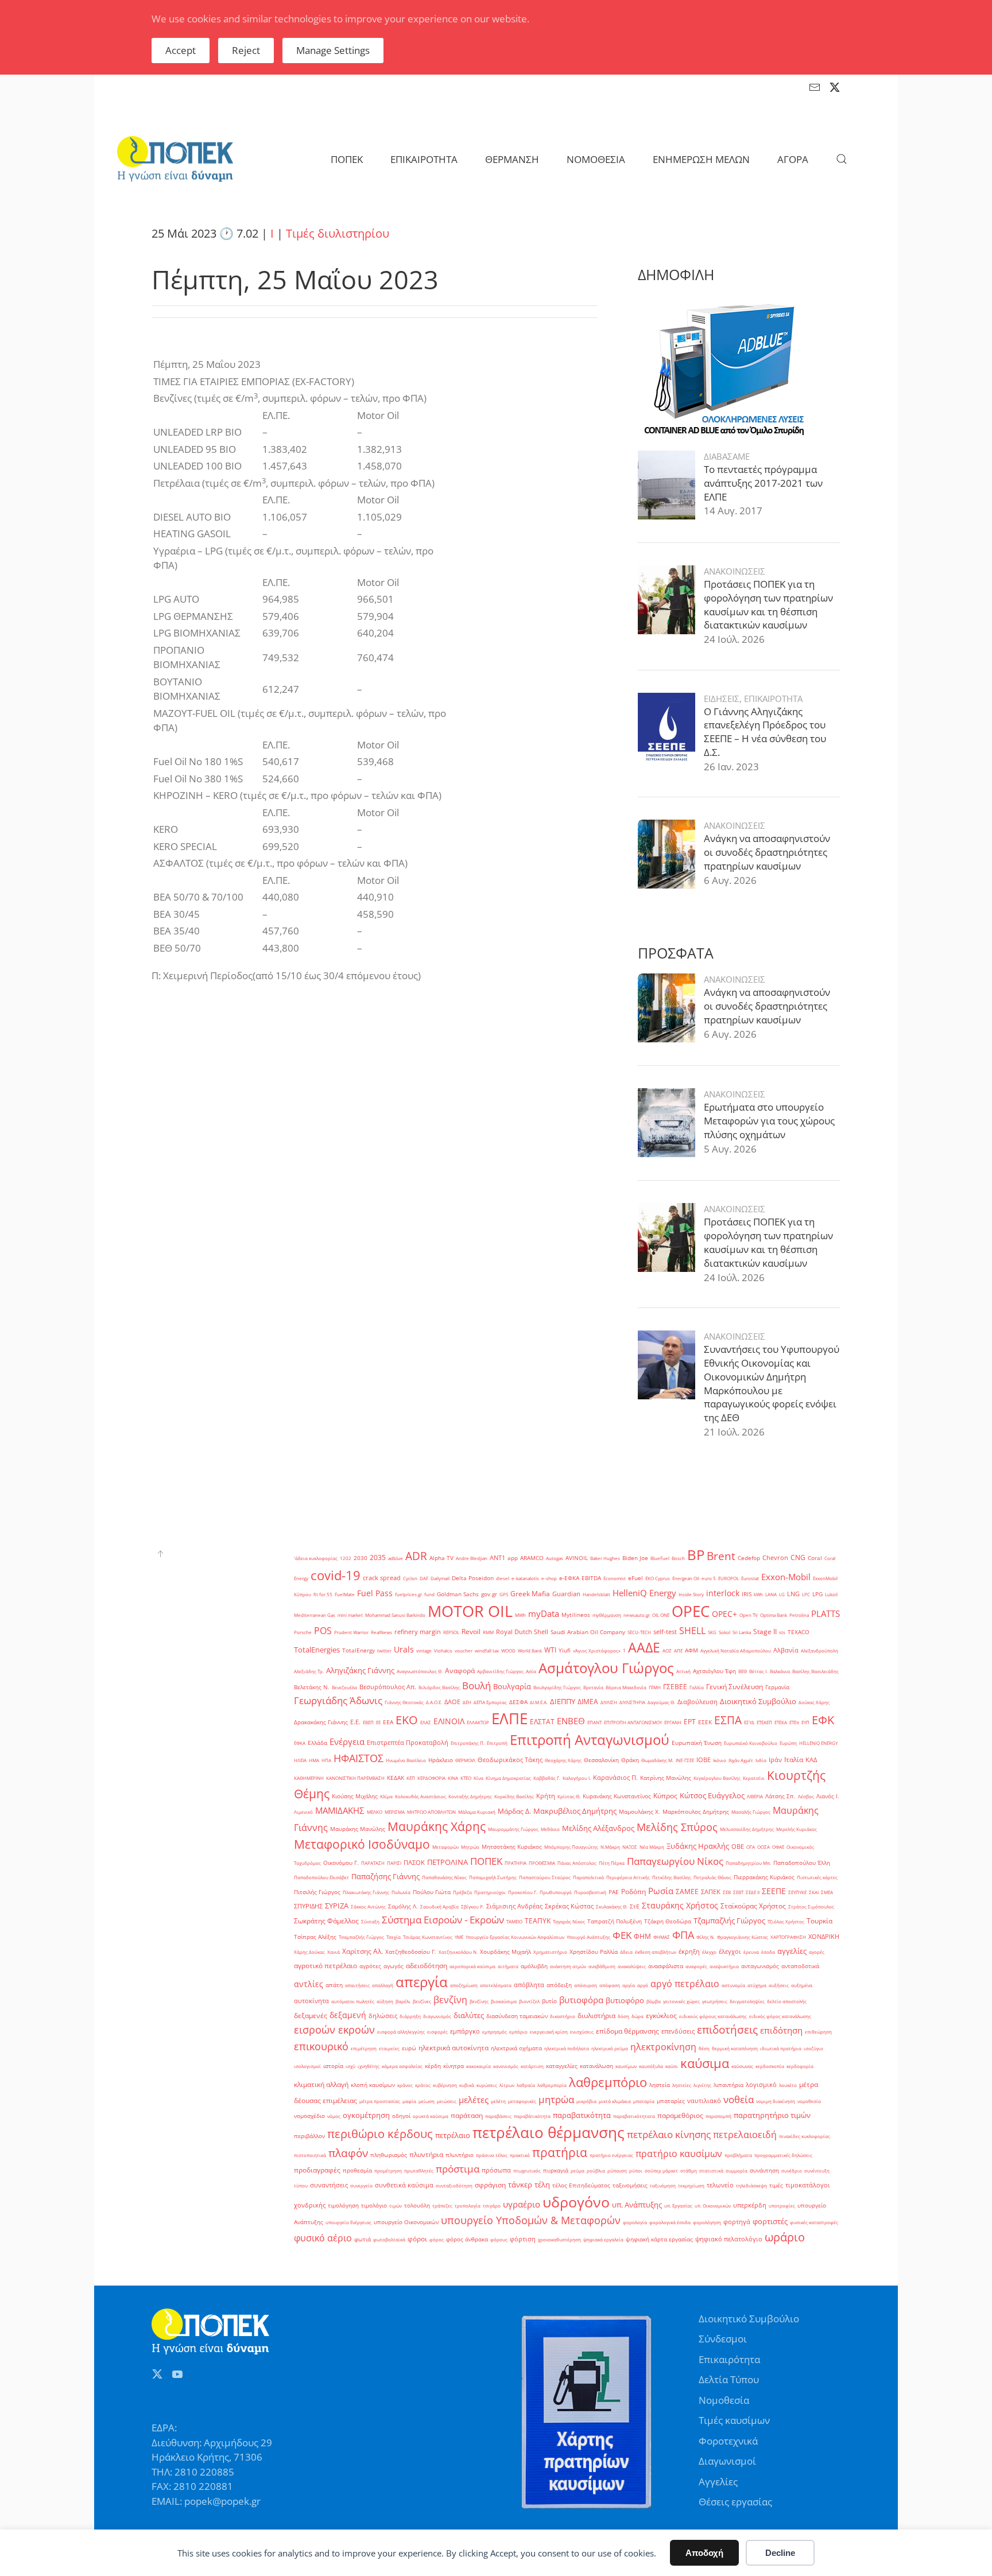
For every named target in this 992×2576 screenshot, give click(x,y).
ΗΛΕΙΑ (300, 1760)
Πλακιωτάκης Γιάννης (366, 1892)
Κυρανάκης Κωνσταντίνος (617, 1796)
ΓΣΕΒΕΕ (675, 1687)
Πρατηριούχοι (490, 1892)
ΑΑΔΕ (644, 1647)
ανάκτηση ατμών (568, 1966)
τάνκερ (520, 2185)
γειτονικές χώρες (681, 2001)
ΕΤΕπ (794, 1722)
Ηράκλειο (441, 1760)
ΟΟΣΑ (764, 1847)
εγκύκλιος (661, 2016)
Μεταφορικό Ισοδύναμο (362, 1844)
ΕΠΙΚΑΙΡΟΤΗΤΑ (773, 699)
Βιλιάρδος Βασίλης (439, 1687)
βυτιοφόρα (581, 2000)
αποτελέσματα (496, 1985)
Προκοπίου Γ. (523, 1892)
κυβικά (467, 2085)
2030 (361, 1558)
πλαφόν (348, 2153)
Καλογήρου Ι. (577, 1778)
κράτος (423, 2085)
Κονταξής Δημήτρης (470, 1796)
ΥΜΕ (459, 1937)
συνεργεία (361, 2185)
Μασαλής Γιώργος (751, 1812)
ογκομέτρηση (366, 2115)
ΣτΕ (635, 1906)
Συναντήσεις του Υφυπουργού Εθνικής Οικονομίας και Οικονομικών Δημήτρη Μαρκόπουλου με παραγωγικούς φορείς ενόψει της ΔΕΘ (772, 1383)
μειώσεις (447, 2101)
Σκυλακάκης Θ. (612, 1906)
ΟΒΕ (738, 1846)
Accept (181, 50)
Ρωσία (661, 1891)
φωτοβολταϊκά (389, 2239)
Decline (780, 2553)
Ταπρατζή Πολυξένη (615, 1921)
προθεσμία (357, 2170)
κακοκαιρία (478, 2066)
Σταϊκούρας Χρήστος (753, 1906)
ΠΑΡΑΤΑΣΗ (373, 1863)
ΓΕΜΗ (655, 1687)
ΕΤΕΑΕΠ (764, 1722)
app (513, 1558)
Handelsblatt (596, 1594)
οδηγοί (401, 2116)
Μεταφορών (445, 1847)
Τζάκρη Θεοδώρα (668, 1921)
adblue (396, 1558)
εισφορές (437, 2032)
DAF (424, 1578)
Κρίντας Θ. (569, 1796)
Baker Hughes (605, 1558)
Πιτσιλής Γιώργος (317, 1892)
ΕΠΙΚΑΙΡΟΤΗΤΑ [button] (424, 159)
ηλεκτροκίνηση (663, 2047)
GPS (504, 1594)
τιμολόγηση (343, 2205)
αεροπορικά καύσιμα (472, 1966)
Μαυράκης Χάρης (437, 1826)
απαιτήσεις (357, 1985)
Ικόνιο (720, 1760)
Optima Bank (774, 1615)
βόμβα (654, 2001)
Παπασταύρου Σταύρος (545, 1877)
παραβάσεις (498, 2116)
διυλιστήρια (596, 2016)
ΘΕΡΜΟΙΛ (465, 1760)
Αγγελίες (718, 2482)
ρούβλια (596, 2170)
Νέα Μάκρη (652, 1847)
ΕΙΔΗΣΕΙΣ (722, 699)
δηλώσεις (383, 2016)
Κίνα (478, 1778)
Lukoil (831, 1594)
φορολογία (635, 2222)
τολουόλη (417, 2205)
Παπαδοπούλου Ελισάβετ (321, 1877)
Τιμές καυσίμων (734, 2420)
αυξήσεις (779, 1985)
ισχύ (350, 2066)
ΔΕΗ (467, 1702)
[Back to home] (175, 159)
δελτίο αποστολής (787, 2001)
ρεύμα (578, 2170)
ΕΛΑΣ (426, 1722)
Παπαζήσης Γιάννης (385, 1876)
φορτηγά (737, 2222)
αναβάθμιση (602, 1966)
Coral (815, 1558)
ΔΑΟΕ (452, 1702)
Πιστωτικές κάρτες (817, 1877)
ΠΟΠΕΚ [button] (347, 159)
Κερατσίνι (754, 1778)
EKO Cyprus (658, 1578)
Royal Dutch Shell (522, 1632)
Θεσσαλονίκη (601, 1760)
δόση (623, 2016)
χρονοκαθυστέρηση (559, 2239)
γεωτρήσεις (715, 2001)
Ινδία (761, 1760)
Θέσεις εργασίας (735, 2502)
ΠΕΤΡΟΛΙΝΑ (447, 1862)
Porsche (303, 1632)
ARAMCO (532, 1558)
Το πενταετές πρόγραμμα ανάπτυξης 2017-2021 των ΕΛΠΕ (763, 483)
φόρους (499, 2239)
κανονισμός (506, 2066)
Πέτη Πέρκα (612, 1863)
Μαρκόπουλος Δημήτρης (696, 1812)
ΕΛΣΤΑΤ (542, 1722)
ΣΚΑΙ (814, 1892)
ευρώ (409, 2048)
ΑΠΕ (678, 1650)
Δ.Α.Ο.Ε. (434, 1702)
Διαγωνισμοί (727, 2461)
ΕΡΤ (690, 1722)
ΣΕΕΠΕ (774, 1891)
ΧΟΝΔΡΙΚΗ (824, 1937)
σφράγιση (490, 2185)
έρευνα (751, 1952)
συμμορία (737, 2170)
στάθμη (689, 2170)
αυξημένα (802, 1985)
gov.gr (489, 1594)
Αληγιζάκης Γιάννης (360, 1670)
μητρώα (556, 2099)
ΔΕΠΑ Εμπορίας (490, 1702)
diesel (503, 1578)
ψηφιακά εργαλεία (603, 2239)
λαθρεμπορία (552, 2085)
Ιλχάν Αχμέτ (741, 1760)
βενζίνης (479, 2001)
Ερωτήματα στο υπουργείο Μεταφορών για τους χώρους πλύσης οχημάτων (769, 1121)
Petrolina (799, 1615)
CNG (798, 1557)
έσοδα (768, 1952)
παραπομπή (718, 2116)
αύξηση (385, 2001)
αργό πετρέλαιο (685, 1984)
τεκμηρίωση (691, 2185)
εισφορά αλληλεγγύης (401, 2032)
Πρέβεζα (462, 1892)
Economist (615, 1578)
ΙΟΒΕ (704, 1760)
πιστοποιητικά (310, 2155)
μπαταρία (644, 2101)
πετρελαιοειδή (745, 2135)
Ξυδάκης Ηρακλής (698, 1846)
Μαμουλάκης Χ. (640, 1812)
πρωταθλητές (419, 2170)
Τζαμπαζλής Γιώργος (729, 1921)
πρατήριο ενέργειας (611, 2155)
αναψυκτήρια (724, 1966)
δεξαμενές (311, 2016)
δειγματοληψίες (747, 2001)
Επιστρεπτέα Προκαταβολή (408, 1743)
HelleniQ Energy (644, 1593)
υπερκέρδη (750, 2205)
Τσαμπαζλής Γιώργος (361, 1937)
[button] (842, 159)
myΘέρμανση (607, 1615)
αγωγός (394, 1966)
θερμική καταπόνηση (735, 2048)
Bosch (678, 1558)
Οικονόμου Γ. (341, 1863)
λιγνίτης (702, 2085)
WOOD (508, 1650)
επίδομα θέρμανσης (627, 2031)
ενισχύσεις (582, 2032)
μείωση (427, 2101)
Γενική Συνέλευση (735, 1687)
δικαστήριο (563, 2016)
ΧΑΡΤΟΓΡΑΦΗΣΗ (788, 1937)
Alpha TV (441, 1558)
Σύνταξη (370, 1921)
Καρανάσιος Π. (615, 1778)
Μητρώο (470, 1847)
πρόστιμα (458, 2168)
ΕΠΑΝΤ (594, 1722)
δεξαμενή (348, 2015)
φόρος (437, 2239)
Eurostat (750, 1578)
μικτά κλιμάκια (615, 2101)
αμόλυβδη (534, 1966)
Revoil (471, 1632)
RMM (488, 1632)
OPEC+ (724, 1614)
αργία (629, 1985)
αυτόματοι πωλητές (353, 2001)
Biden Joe (635, 1558)
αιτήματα (508, 1966)
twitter (384, 1650)
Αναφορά (460, 1671)
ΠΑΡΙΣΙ (394, 1863)
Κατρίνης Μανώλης (666, 1778)
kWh (758, 1594)
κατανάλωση (596, 2066)
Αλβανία (786, 1650)
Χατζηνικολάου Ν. (458, 1952)
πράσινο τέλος (492, 2155)
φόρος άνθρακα (467, 2239)
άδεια (626, 1952)
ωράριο (785, 2237)
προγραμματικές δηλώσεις (783, 2155)
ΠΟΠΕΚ (486, 1861)
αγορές (817, 1952)
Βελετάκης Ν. (312, 1687)
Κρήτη (546, 1796)
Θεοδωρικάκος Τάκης (510, 1760)
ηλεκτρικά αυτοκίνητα (454, 2048)
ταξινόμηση (663, 2185)
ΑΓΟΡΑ (793, 159)
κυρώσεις (487, 2085)
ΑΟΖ (667, 1650)
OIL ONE (661, 1615)
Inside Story (691, 1594)
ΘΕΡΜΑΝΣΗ (512, 159)
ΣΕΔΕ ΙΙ (753, 1892)
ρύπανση (617, 2170)
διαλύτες (469, 2015)
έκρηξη (689, 1952)
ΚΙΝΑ (453, 1778)
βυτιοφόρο (625, 2000)
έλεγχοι (730, 1952)
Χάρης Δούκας (309, 1952)
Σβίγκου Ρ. (472, 1906)
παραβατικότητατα (634, 2116)
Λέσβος (806, 1796)
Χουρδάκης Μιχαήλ (505, 1952)
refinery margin (418, 1632)
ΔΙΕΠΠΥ (563, 1701)
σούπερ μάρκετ (661, 2170)
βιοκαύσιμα (504, 2001)
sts (782, 1632)
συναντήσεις (329, 2185)
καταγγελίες (562, 2066)
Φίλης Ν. (706, 1937)
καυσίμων (626, 2066)
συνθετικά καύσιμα (404, 2185)
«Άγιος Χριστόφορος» (597, 1650)
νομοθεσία (809, 2101)
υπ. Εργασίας (678, 2205)
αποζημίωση (464, 1985)
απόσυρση (586, 1985)
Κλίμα (386, 1796)
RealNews (381, 1632)
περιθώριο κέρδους (380, 2133)
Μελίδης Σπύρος (677, 1827)
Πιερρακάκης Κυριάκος (764, 1877)
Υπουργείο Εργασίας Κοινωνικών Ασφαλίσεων (515, 1937)
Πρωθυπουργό (556, 1892)
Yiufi (565, 1650)
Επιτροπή (497, 1743)
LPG (817, 1594)
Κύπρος (665, 1796)
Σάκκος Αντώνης (368, 1906)
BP (696, 1555)
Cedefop (749, 1558)
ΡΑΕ (614, 1892)
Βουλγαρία (512, 1686)
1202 (346, 1558)
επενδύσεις (678, 2031)
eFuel (635, 1578)
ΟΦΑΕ (778, 1847)
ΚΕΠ (411, 1778)
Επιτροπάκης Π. (468, 1743)
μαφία (409, 2101)
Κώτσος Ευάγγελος (712, 1795)
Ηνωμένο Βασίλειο (406, 1760)
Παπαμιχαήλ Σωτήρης (493, 1877)
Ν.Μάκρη (610, 1847)
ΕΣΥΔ (749, 1722)
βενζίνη (450, 2000)
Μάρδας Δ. (514, 1811)
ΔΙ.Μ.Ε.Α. (539, 1702)
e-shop (549, 1578)
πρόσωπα (496, 2170)
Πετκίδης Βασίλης (672, 1877)
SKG (712, 1632)
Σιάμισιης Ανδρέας (514, 1906)
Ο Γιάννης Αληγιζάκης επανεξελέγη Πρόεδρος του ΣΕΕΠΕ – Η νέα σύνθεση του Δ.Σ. (765, 732)
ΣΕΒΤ (738, 1892)
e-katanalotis (525, 1578)
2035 (378, 1557)
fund (429, 1594)
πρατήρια (560, 2152)
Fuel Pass (375, 1593)
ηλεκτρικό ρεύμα (610, 2048)
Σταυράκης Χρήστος (680, 1905)
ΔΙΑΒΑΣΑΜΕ (727, 456)
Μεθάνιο (550, 1829)
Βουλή (476, 1685)
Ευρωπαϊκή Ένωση (697, 1743)
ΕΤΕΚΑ (781, 1722)
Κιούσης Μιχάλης (355, 1796)
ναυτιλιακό (704, 2101)
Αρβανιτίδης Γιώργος (500, 1671)
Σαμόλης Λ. (403, 1906)
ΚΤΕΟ (466, 1778)
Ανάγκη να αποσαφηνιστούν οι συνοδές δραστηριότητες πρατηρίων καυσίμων (767, 852)
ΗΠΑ (326, 1760)
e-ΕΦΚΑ (569, 1578)
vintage (424, 1650)
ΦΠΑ (683, 1935)
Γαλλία (697, 1687)
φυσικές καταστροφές (814, 2222)
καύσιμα (705, 2063)
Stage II (765, 1632)
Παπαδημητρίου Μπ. (748, 1863)
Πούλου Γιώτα (432, 1892)
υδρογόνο (576, 2202)
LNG (793, 1594)
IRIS (747, 1594)
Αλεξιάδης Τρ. (309, 1671)
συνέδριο (792, 2170)
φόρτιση (523, 2239)
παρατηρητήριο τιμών (772, 2115)
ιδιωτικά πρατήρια (781, 2048)
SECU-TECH (639, 1632)
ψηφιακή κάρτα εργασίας (659, 2239)
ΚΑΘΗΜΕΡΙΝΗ (309, 1778)
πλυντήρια (426, 2154)
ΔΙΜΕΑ (588, 1702)
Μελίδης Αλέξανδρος (598, 1828)
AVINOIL (577, 1558)
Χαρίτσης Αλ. (363, 1951)
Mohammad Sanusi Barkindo (395, 1615)
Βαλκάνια (780, 1671)
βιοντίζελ (529, 2001)
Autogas (555, 1558)
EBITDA (591, 1578)
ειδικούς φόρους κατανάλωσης (713, 2016)
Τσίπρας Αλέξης (315, 1937)
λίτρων (507, 2085)
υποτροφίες (782, 2205)
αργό (643, 1985)
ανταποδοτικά (800, 1966)
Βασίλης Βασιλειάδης (815, 1671)
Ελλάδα (317, 1743)
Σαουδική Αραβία (439, 1906)
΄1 (624, 1650)
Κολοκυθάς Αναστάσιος (421, 1796)
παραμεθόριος (680, 2115)
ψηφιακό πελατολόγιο (729, 2239)
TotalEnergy (359, 1650)
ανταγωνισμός (760, 1966)
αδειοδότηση (427, 1966)
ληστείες (682, 2085)
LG (782, 1594)
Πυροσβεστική (590, 1892)
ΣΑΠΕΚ (711, 1892)
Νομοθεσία (724, 2400)
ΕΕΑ (388, 1722)
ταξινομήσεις (630, 2185)
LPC (806, 1594)
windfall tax (487, 1650)
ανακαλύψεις (632, 1966)
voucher (464, 1650)
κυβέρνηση (445, 2085)
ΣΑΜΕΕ (687, 1892)
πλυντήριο (460, 2155)
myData (544, 1614)
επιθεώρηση (818, 2032)
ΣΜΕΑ (827, 1892)
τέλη (542, 2185)
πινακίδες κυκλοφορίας (805, 2136)
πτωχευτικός (527, 2170)
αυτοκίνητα (311, 2001)
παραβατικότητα (582, 2115)
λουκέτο (788, 2085)
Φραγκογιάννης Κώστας (743, 1937)
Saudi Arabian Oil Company (588, 1632)
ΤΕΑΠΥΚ (538, 1921)
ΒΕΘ (743, 1671)
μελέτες (474, 2100)
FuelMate (345, 1594)
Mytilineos (576, 1615)
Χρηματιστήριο (550, 1952)
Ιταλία (794, 1760)
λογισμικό (761, 2085)
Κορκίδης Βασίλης (514, 1796)
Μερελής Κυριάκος (797, 1829)
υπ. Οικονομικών (713, 2205)
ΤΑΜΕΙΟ (514, 1921)
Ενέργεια (347, 1741)
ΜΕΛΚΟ (375, 1812)
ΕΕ (378, 1722)
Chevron (775, 1558)
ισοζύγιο (813, 2048)
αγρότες (370, 1966)
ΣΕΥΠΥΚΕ (797, 1892)
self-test (665, 1632)
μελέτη (498, 2101)
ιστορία (333, 2066)
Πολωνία (401, 1892)
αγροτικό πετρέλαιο (325, 1966)
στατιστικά (711, 2170)
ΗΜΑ (314, 1760)
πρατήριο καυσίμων (679, 2154)
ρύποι (636, 2170)
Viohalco (443, 1650)
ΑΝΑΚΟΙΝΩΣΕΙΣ (735, 571)
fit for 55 (323, 1594)
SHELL (692, 1631)
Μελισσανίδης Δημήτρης (747, 1829)
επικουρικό (321, 2046)
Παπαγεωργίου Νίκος (675, 1861)
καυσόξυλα (651, 2066)
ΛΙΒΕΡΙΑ (755, 1796)
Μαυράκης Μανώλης (358, 1829)
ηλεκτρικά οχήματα (516, 2048)
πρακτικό (520, 2155)
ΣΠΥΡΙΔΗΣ (308, 1906)
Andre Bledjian (472, 1558)
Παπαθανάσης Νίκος (444, 1877)
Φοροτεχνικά (728, 2441)
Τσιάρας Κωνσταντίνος (428, 1937)
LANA (771, 1594)
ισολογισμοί (307, 2066)
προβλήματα (738, 2155)
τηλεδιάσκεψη (751, 2185)
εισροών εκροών (334, 2030)
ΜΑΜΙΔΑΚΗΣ (340, 1810)
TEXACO (799, 1632)
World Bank (530, 1650)
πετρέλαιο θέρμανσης (549, 2132)
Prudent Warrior (351, 1632)
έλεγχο (709, 1952)
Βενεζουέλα (344, 1687)
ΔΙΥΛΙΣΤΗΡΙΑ (632, 1702)
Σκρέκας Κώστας (569, 1906)
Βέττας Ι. (758, 1671)
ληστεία (660, 2085)
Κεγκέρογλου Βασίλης (717, 1778)
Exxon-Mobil (786, 1577)
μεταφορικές (522, 2101)
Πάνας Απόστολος (577, 1863)
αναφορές (696, 1966)
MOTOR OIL (470, 1611)
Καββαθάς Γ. (547, 1778)
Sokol (724, 1632)
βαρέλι (403, 2001)
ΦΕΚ (622, 1935)
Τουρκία (819, 1921)
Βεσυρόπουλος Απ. (388, 1687)
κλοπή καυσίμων (373, 2085)
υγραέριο (522, 2204)
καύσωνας (742, 2066)
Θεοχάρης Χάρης (563, 1760)
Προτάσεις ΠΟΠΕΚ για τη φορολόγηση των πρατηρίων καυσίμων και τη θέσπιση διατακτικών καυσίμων (768, 604)
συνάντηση (764, 2170)
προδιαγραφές (317, 2170)
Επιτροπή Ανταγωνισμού (590, 1740)
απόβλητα (529, 1985)
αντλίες (309, 1984)
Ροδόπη (633, 1892)
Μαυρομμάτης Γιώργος (513, 1829)
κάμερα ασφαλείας (402, 2066)
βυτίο (549, 2001)
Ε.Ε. (355, 1722)
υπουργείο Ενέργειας (348, 2222)
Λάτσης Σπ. (780, 1796)
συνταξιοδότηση (454, 2185)
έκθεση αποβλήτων (656, 1952)
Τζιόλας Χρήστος (786, 1921)
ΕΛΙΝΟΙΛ (449, 1721)
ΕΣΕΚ (705, 1722)
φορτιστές (770, 2221)
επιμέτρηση (364, 2048)
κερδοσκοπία (770, 2066)
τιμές (776, 2185)
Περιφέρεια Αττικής (628, 1877)
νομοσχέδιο (309, 2116)
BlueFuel (660, 1558)
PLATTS (826, 1613)
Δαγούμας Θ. (661, 1702)
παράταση (467, 2115)
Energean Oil (686, 1578)
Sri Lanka (742, 1632)
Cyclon (410, 1578)
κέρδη (433, 2066)
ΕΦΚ (823, 1720)
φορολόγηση (707, 2222)
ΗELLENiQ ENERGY (818, 1743)
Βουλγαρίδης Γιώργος (557, 1687)
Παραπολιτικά (588, 1877)
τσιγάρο (492, 2205)
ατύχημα (757, 1985)
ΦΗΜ (642, 1936)
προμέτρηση (388, 2170)
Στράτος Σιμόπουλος (811, 1906)
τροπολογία (468, 2205)
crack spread (382, 1578)
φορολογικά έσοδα (670, 2222)
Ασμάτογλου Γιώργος (606, 1668)
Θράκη (630, 1760)
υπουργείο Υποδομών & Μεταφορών (531, 2220)
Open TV (749, 1615)
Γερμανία (777, 1687)
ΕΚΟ (407, 1720)
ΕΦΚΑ (300, 1743)
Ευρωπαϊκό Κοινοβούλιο (751, 1743)
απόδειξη (559, 1985)
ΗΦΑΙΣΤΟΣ (359, 1758)
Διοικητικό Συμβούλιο (758, 1701)
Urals (404, 1649)
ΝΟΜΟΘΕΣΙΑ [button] (596, 159)
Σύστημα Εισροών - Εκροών (443, 1919)
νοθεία (739, 2099)
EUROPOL (728, 1578)
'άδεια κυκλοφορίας (316, 1558)
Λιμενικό (303, 1812)
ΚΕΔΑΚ (396, 1778)
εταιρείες (389, 2048)
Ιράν (775, 1760)
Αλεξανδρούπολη (819, 1650)
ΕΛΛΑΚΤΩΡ (478, 1722)
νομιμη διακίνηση (776, 2101)
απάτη (334, 1985)
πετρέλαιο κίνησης (669, 2134)
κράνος (405, 2085)
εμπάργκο (465, 2031)
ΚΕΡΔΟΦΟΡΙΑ (431, 1778)
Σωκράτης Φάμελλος (326, 1921)
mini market (350, 1615)
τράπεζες (442, 2205)
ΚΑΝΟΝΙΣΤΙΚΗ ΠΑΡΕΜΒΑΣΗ (355, 1778)
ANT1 (497, 1558)
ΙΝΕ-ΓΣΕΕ (685, 1760)
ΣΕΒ (727, 1892)
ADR (416, 1556)
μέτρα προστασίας (380, 2101)
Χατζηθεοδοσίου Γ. (411, 1952)
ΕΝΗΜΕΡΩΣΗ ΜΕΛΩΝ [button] (701, 159)
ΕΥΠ (805, 1722)
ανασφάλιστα (666, 1966)
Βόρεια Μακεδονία (626, 1687)
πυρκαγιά (556, 2170)
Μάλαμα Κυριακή (477, 1812)
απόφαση (610, 1985)
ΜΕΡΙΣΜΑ (395, 1812)
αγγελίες (792, 1951)
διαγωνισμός (437, 2016)
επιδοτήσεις (727, 2029)
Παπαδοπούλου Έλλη (802, 1863)
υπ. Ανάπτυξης (637, 2205)
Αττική (683, 1671)
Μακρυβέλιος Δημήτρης (575, 1811)
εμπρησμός (495, 2032)
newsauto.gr (637, 1615)
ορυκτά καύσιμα (431, 2116)
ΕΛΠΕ (509, 1718)
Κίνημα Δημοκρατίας (508, 1778)
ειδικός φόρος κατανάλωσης (780, 2016)
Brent (721, 1556)
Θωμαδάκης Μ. (657, 1760)
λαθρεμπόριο (608, 2082)
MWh (520, 1615)
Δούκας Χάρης (814, 1702)
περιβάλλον (309, 2136)
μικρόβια (586, 2101)
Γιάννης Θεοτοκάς (404, 1702)
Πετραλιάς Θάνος (712, 1877)
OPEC (691, 1611)
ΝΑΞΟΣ (630, 1847)
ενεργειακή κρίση (549, 2032)
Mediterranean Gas (315, 1615)
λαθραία (526, 2085)
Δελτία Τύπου (729, 2379)
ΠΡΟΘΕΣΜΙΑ (542, 1863)
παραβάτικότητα (532, 2116)
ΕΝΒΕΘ (571, 1721)
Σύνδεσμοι (723, 2339)
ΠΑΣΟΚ (414, 1863)
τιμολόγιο (374, 2205)
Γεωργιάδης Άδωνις (338, 1700)
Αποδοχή (704, 2553)
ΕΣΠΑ (728, 1720)
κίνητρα (454, 2066)
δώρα (638, 2016)
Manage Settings (333, 50)
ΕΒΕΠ (368, 1722)
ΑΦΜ (691, 1650)
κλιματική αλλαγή (321, 2084)
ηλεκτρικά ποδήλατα (567, 2048)
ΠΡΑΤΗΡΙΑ (516, 1863)
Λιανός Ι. (828, 1796)
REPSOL (451, 1632)
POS (323, 1631)
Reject (246, 50)
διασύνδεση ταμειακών (517, 2016)
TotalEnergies (317, 1650)
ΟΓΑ (751, 1847)
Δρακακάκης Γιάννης (321, 1722)
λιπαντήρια (728, 2085)
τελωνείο (720, 2185)
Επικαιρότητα (729, 2359)
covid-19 (336, 1575)
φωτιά (363, 2239)
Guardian (566, 1594)
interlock (723, 1593)
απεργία (422, 1982)
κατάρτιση (532, 2066)
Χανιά (334, 1952)
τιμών (396, 2205)
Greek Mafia (530, 1594)
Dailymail (440, 1578)
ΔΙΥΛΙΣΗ (609, 1702)
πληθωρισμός (389, 2155)
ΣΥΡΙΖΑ (337, 1906)
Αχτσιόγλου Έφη (714, 1671)
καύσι (672, 2066)
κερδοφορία (800, 2066)
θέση (704, 2048)
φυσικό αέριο (323, 2238)
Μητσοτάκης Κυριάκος (512, 1847)
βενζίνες (422, 2001)
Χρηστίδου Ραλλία (594, 1952)
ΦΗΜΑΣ (662, 1937)
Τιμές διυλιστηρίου (338, 233)
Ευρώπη (788, 1743)
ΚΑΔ (811, 1760)
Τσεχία (394, 1937)
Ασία (531, 1671)
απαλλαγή (383, 1985)
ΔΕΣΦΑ (518, 1702)
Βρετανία (593, 1687)
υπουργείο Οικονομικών (406, 2222)
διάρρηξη (410, 2016)
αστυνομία (733, 1985)
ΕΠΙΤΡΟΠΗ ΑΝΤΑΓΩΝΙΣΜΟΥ (633, 1722)
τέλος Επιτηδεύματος (581, 2185)
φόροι (417, 2239)
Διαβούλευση (697, 1702)
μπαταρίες (671, 2101)
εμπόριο (518, 2032)
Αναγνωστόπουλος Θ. (420, 1671)
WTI (550, 1650)
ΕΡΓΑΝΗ (673, 1722)
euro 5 (709, 1578)
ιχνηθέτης (369, 2066)
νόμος (334, 2116)
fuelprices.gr (408, 1594)
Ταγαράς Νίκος (569, 1921)
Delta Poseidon (473, 1578)
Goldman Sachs (458, 1594)
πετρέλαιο (453, 2135)
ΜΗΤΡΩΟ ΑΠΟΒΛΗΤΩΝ (431, 1812)
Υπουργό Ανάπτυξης (588, 1937)
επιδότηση (781, 2030)
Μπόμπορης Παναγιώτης (571, 1847)
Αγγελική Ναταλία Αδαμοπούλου (736, 1650)
